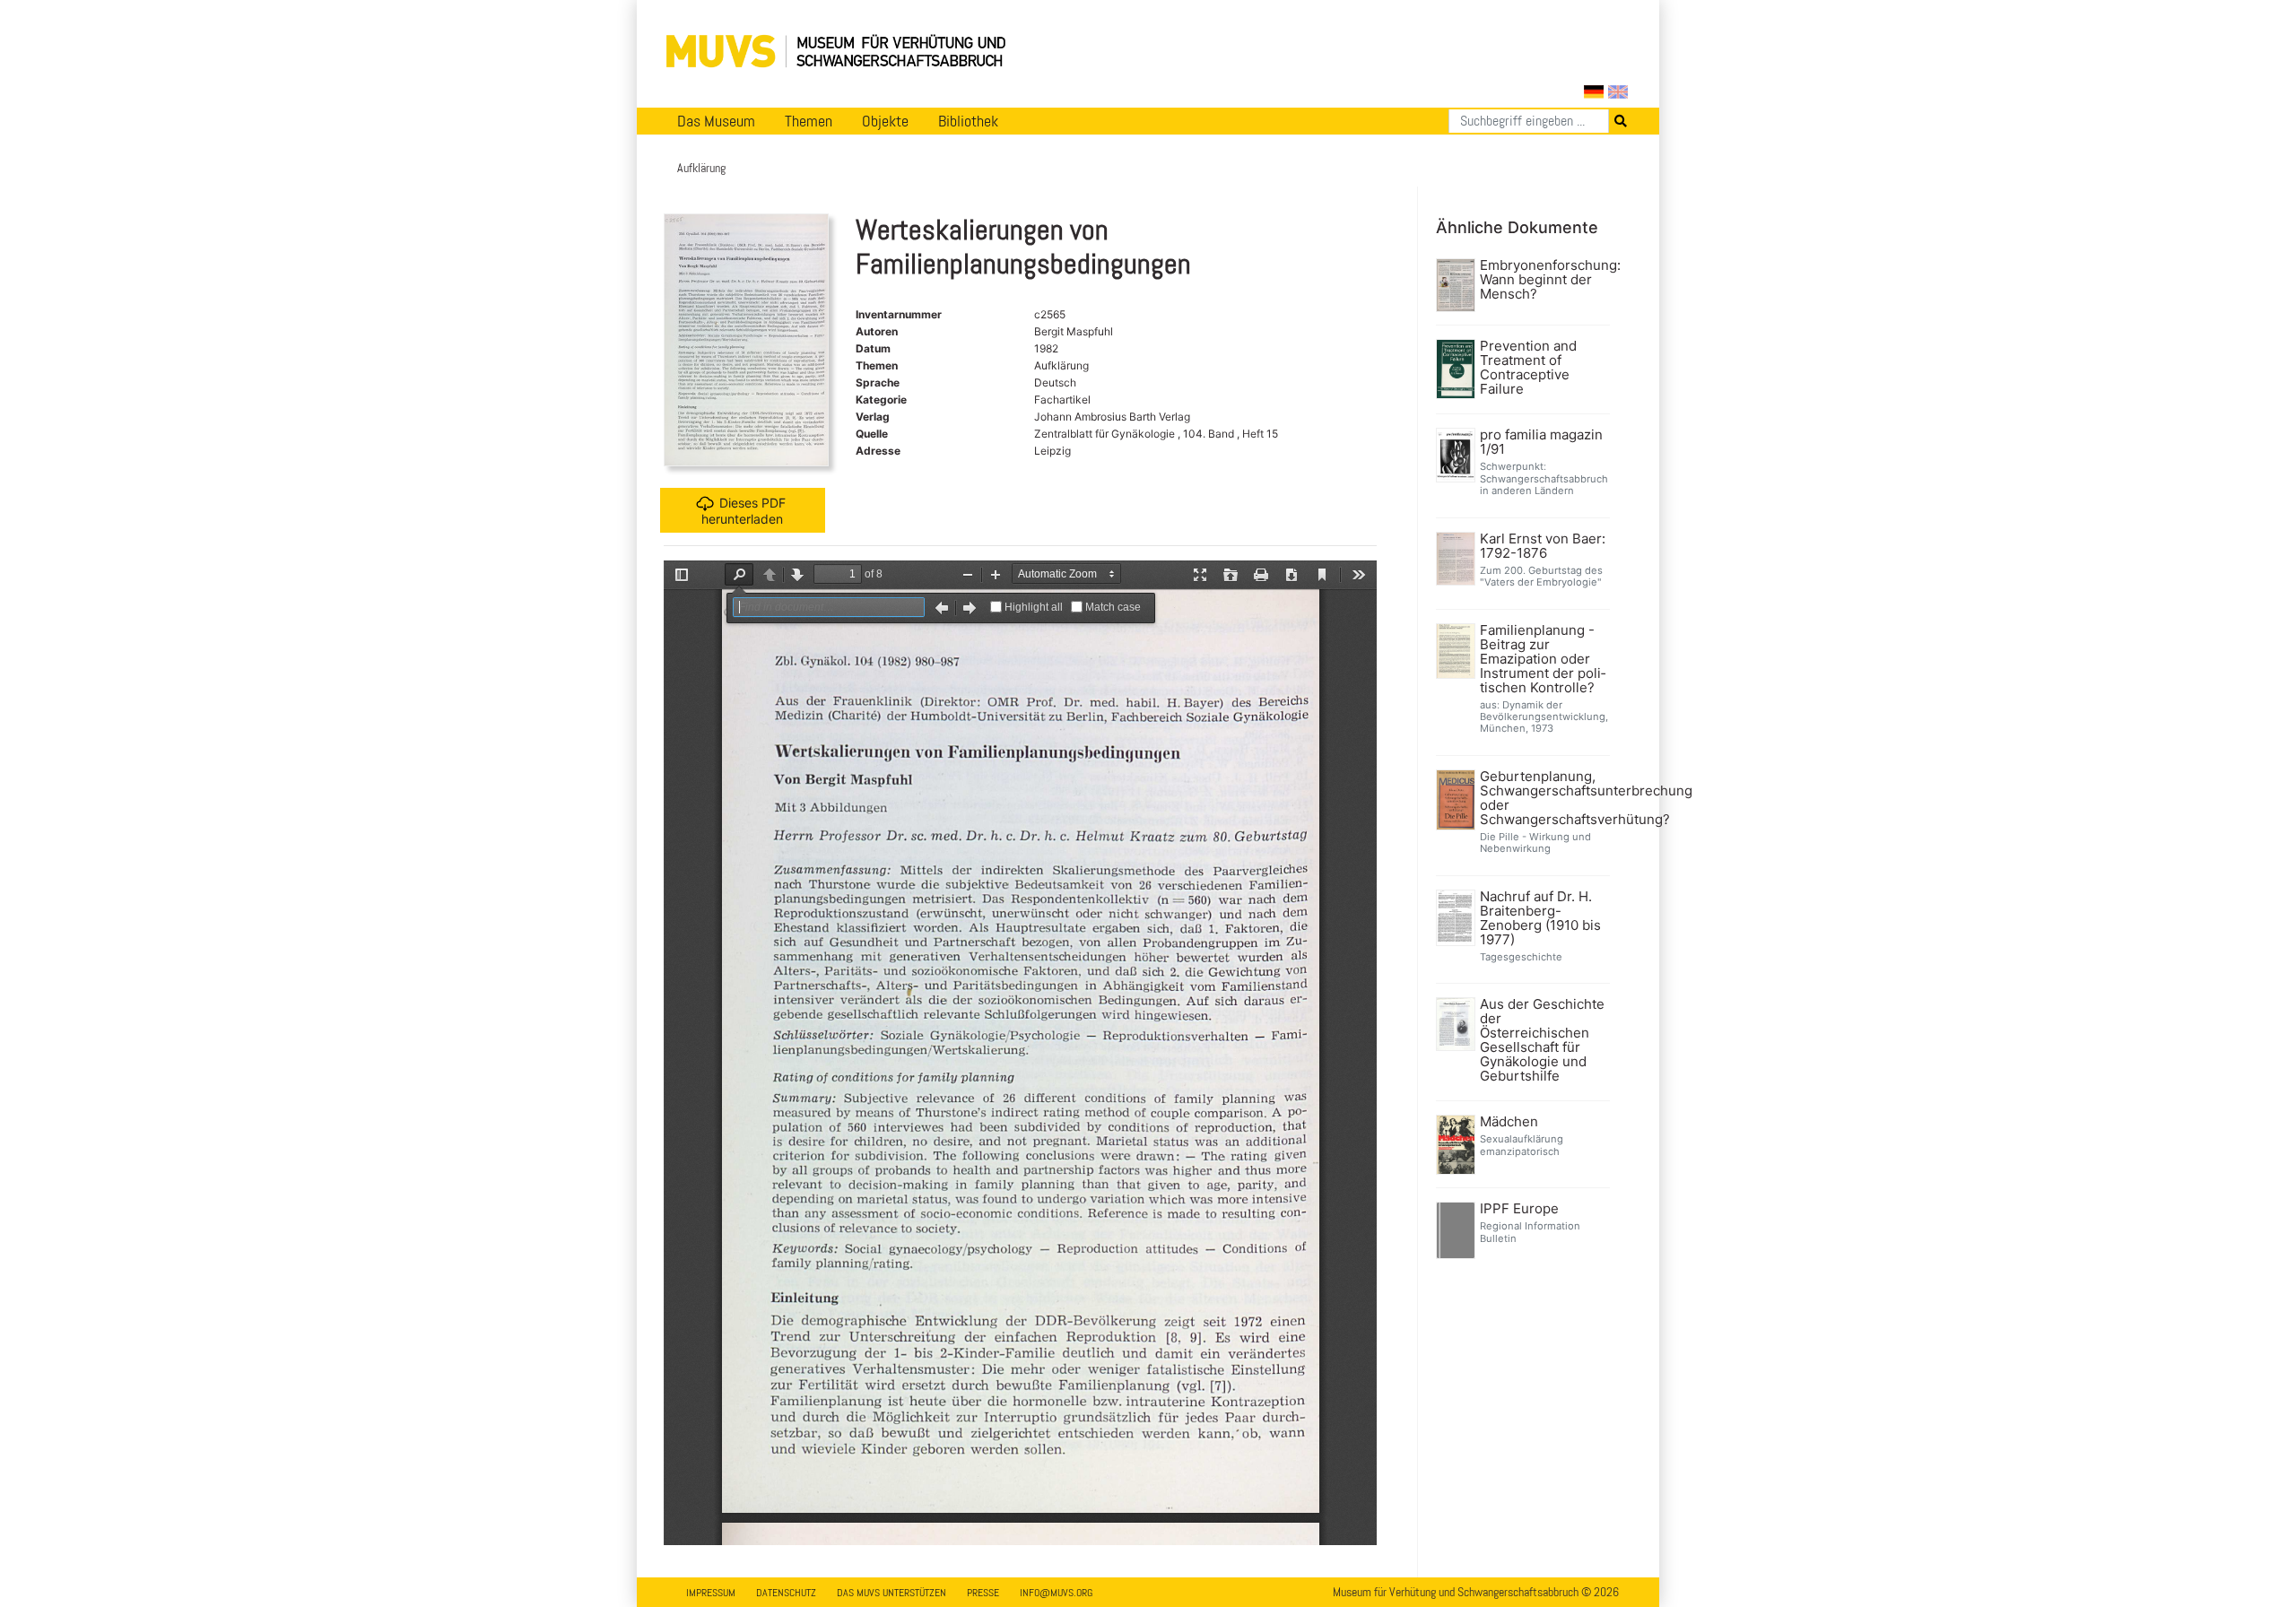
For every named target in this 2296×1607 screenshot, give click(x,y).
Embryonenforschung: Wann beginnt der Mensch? (1543, 280)
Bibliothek (968, 121)
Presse (983, 1593)
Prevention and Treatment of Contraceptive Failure (1528, 368)
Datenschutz (786, 1593)
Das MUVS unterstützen (891, 1593)
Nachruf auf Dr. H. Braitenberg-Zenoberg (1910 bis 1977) (1540, 918)
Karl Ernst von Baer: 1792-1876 (1543, 546)
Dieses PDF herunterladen (744, 511)
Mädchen (1509, 1122)
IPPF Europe (1519, 1209)
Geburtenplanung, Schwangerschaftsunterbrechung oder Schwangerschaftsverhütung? (1543, 798)
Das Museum (716, 121)
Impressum (711, 1593)
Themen (809, 121)
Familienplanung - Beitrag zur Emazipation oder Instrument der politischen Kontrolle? (1543, 659)
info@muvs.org (1056, 1593)
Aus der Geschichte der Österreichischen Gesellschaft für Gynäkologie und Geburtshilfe (1542, 1040)
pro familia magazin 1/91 (1541, 442)
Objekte (885, 121)
